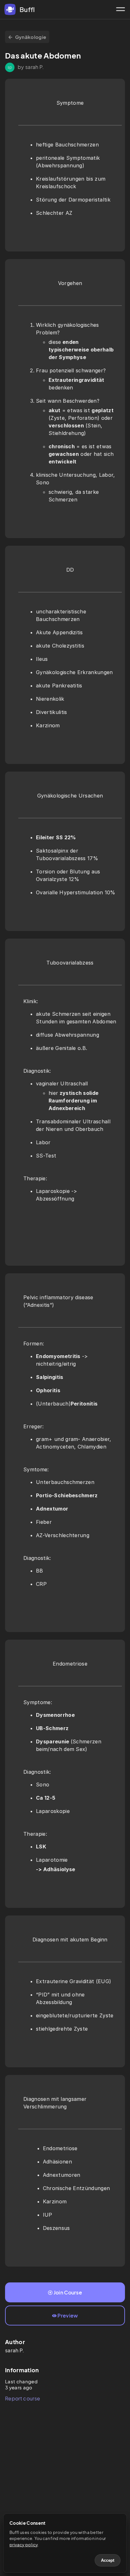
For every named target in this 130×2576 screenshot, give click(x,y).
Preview (68, 2315)
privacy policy (24, 2545)
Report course (23, 2398)
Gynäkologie (31, 37)
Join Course (68, 2292)
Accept (108, 2560)
